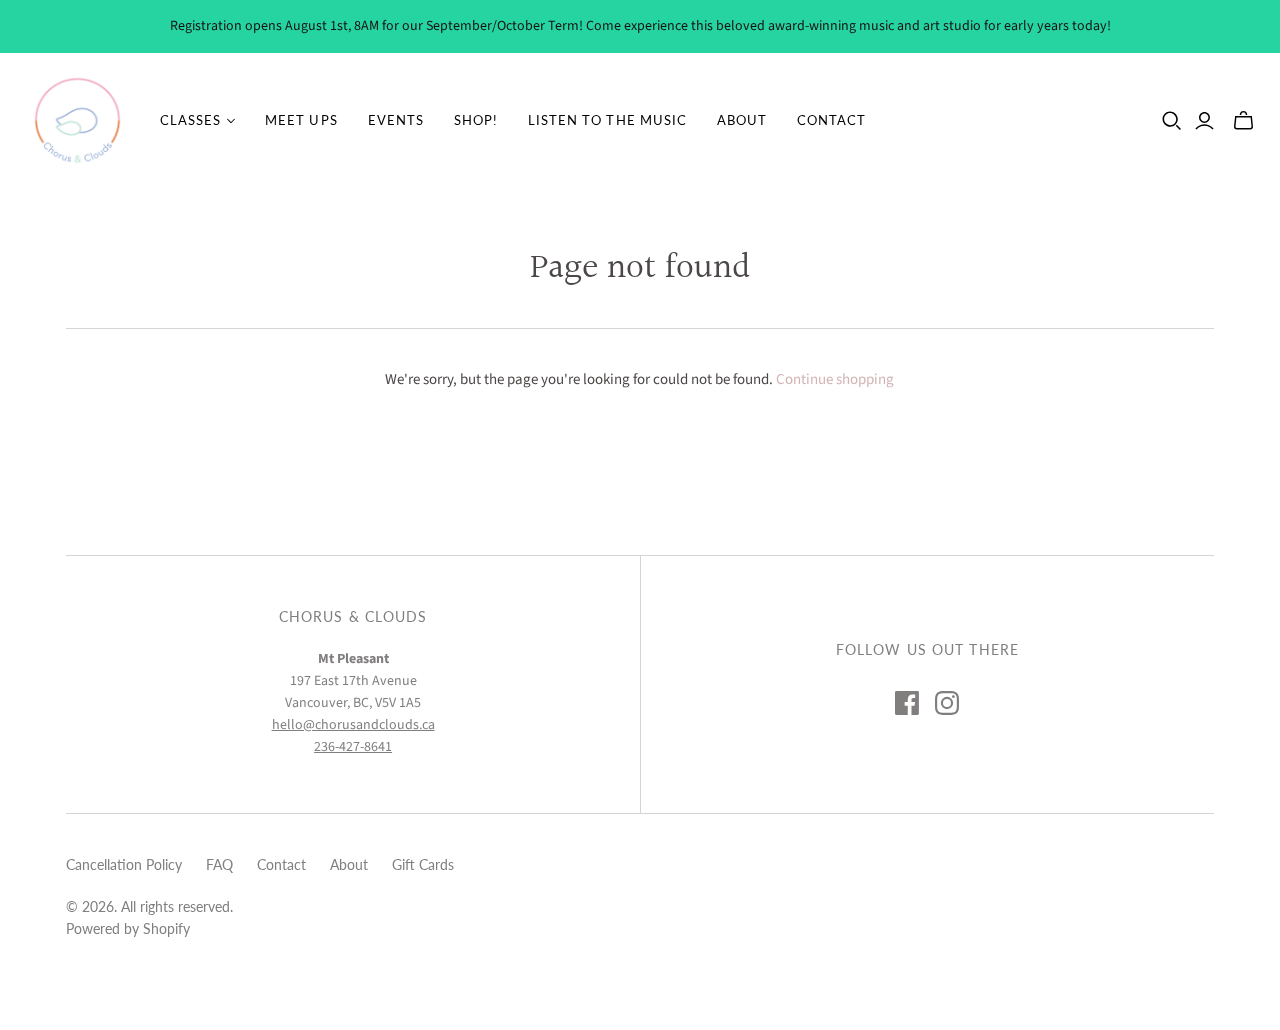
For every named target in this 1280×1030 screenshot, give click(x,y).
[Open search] (1172, 121)
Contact (831, 120)
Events (396, 120)
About (742, 120)
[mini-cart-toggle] (1243, 121)
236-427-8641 (353, 747)
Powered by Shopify (128, 928)
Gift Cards (423, 864)
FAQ (219, 864)
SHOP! (476, 120)
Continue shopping (835, 379)
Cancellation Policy (124, 864)
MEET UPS (301, 120)
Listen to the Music (607, 120)
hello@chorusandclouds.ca (353, 725)
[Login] (1204, 121)
